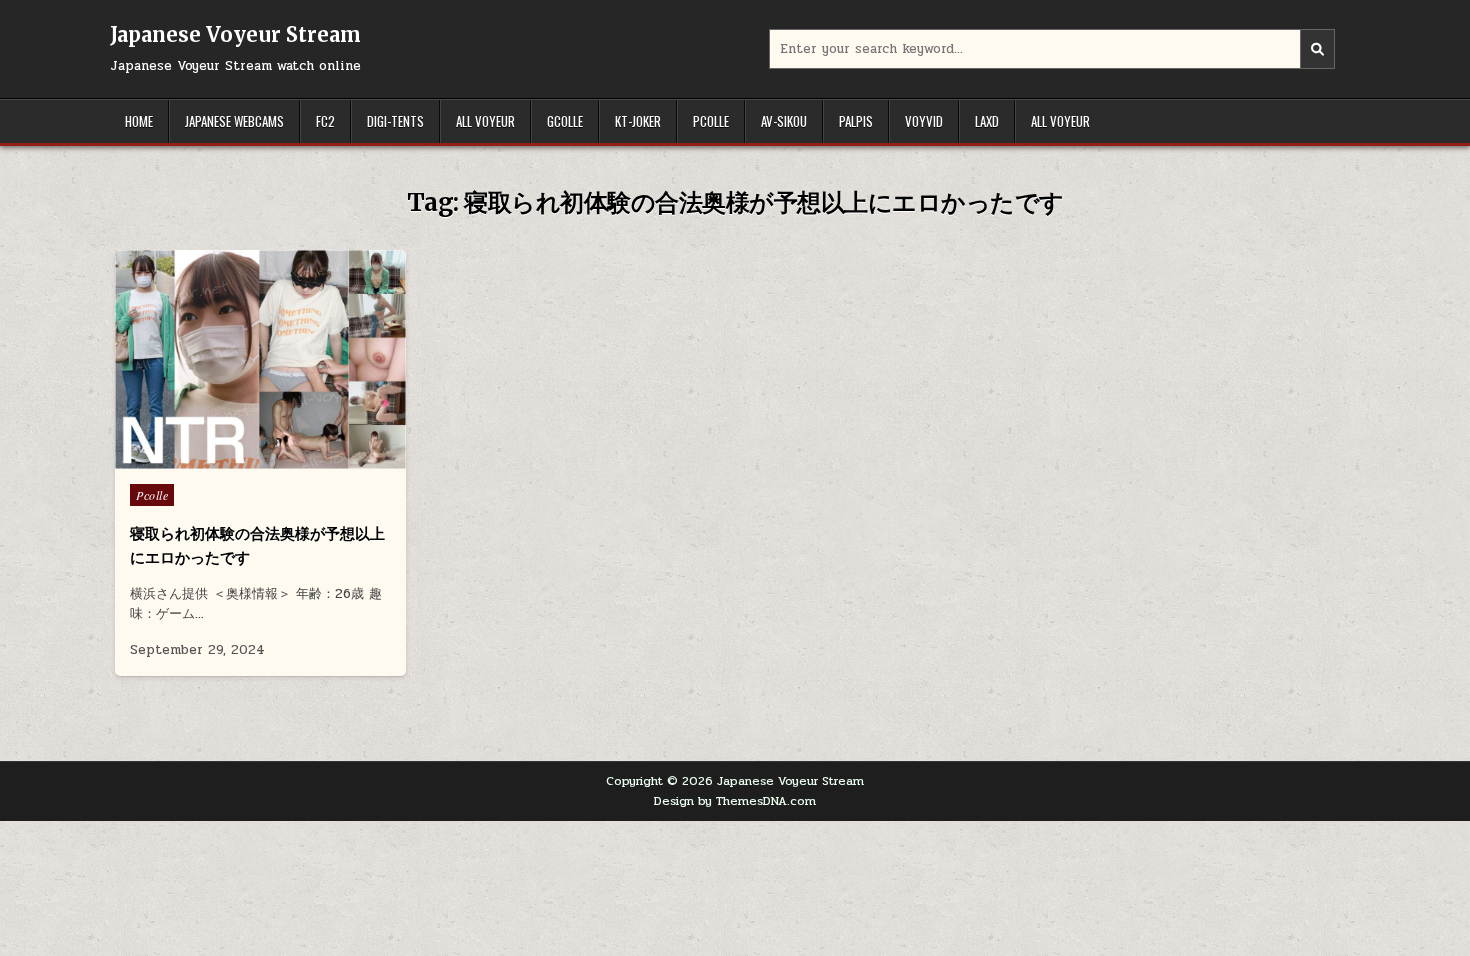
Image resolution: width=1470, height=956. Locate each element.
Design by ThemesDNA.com (735, 801)
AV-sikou (784, 121)
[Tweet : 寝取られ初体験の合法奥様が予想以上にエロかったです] (218, 458)
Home (139, 121)
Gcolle (565, 121)
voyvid (924, 121)
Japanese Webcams (234, 121)
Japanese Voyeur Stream (235, 34)
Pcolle (711, 121)
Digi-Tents (395, 121)
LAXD (987, 121)
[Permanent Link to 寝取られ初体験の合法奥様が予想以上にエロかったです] (260, 359)
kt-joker (638, 121)
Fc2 (325, 121)
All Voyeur (485, 121)
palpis (856, 121)
